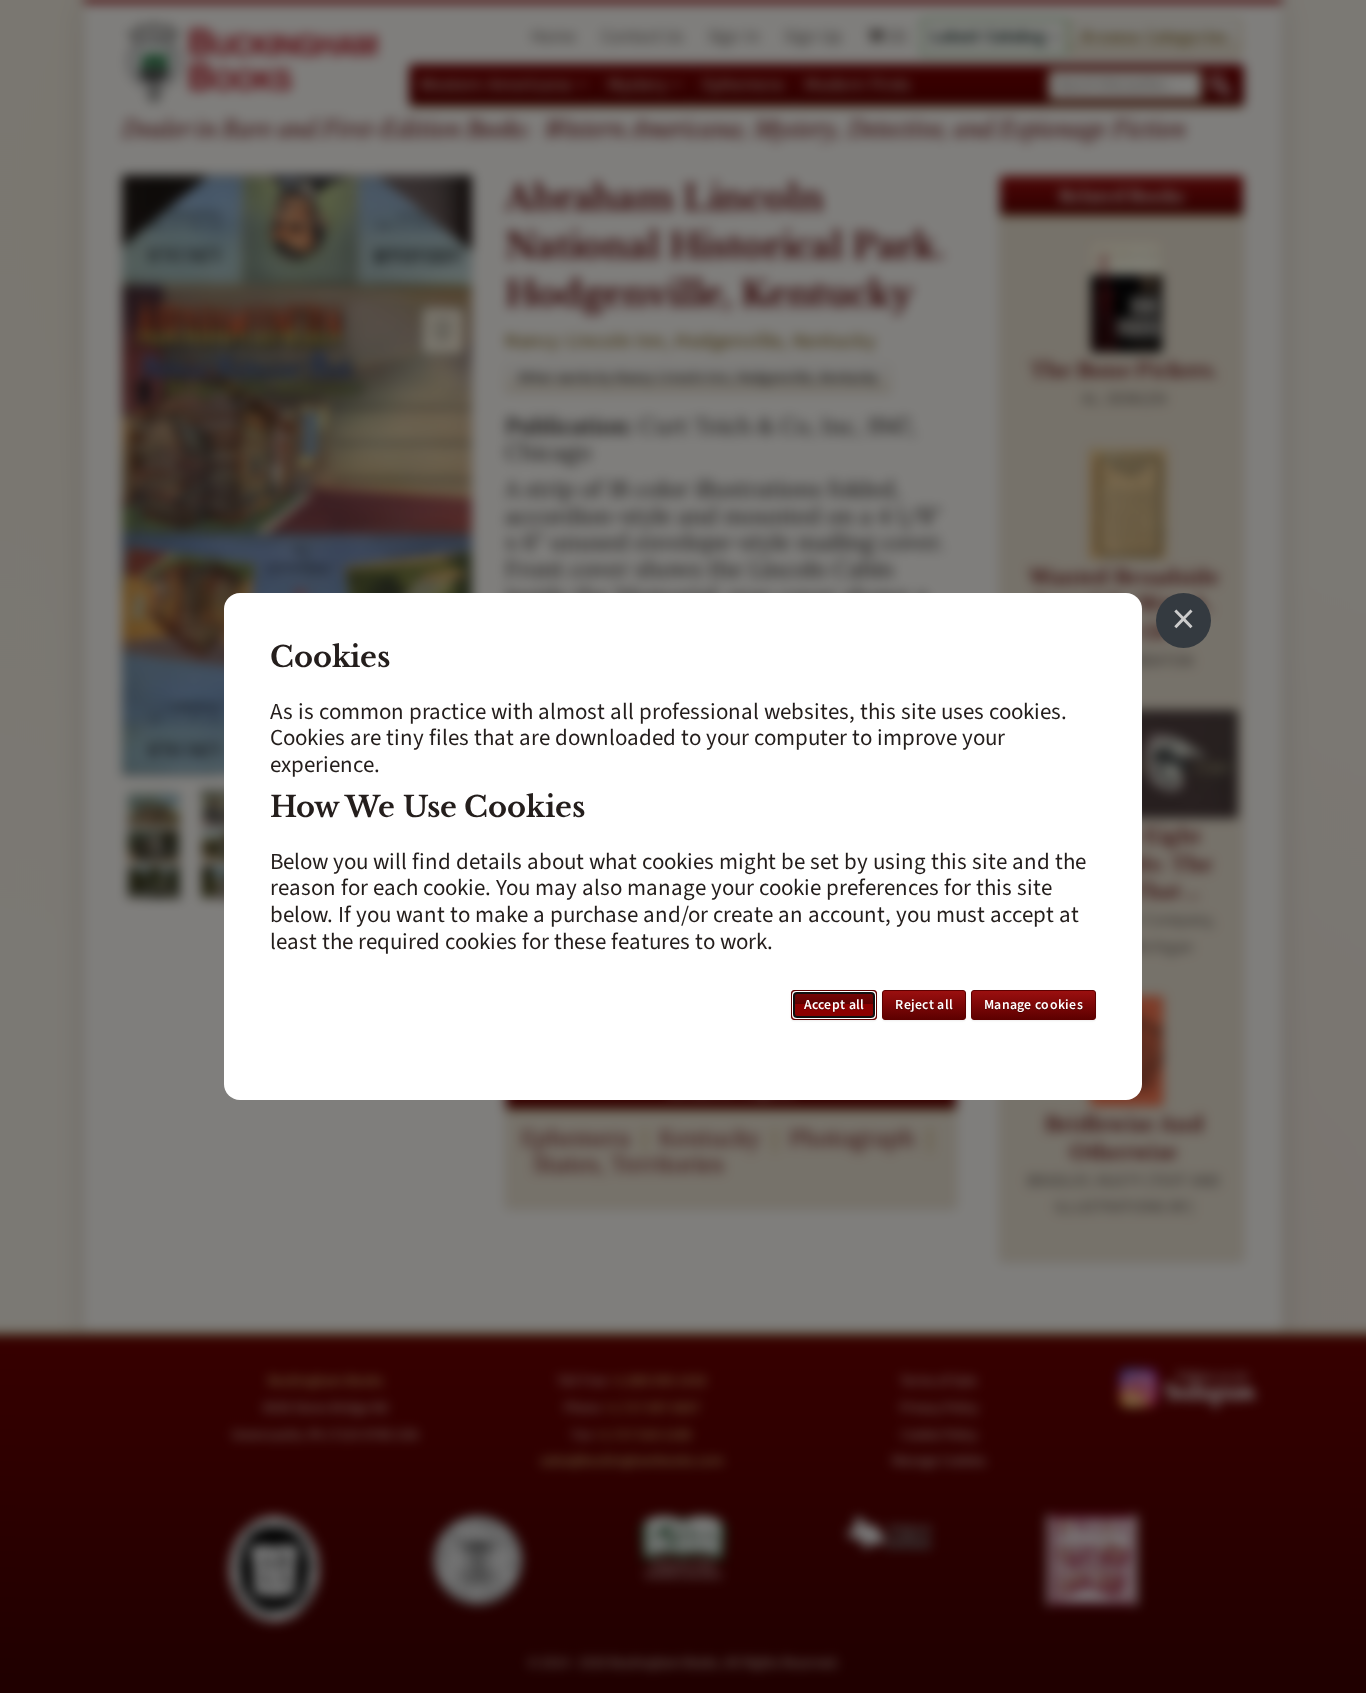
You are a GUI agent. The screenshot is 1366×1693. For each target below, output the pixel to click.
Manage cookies (1033, 1005)
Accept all (834, 1005)
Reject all (924, 1005)
